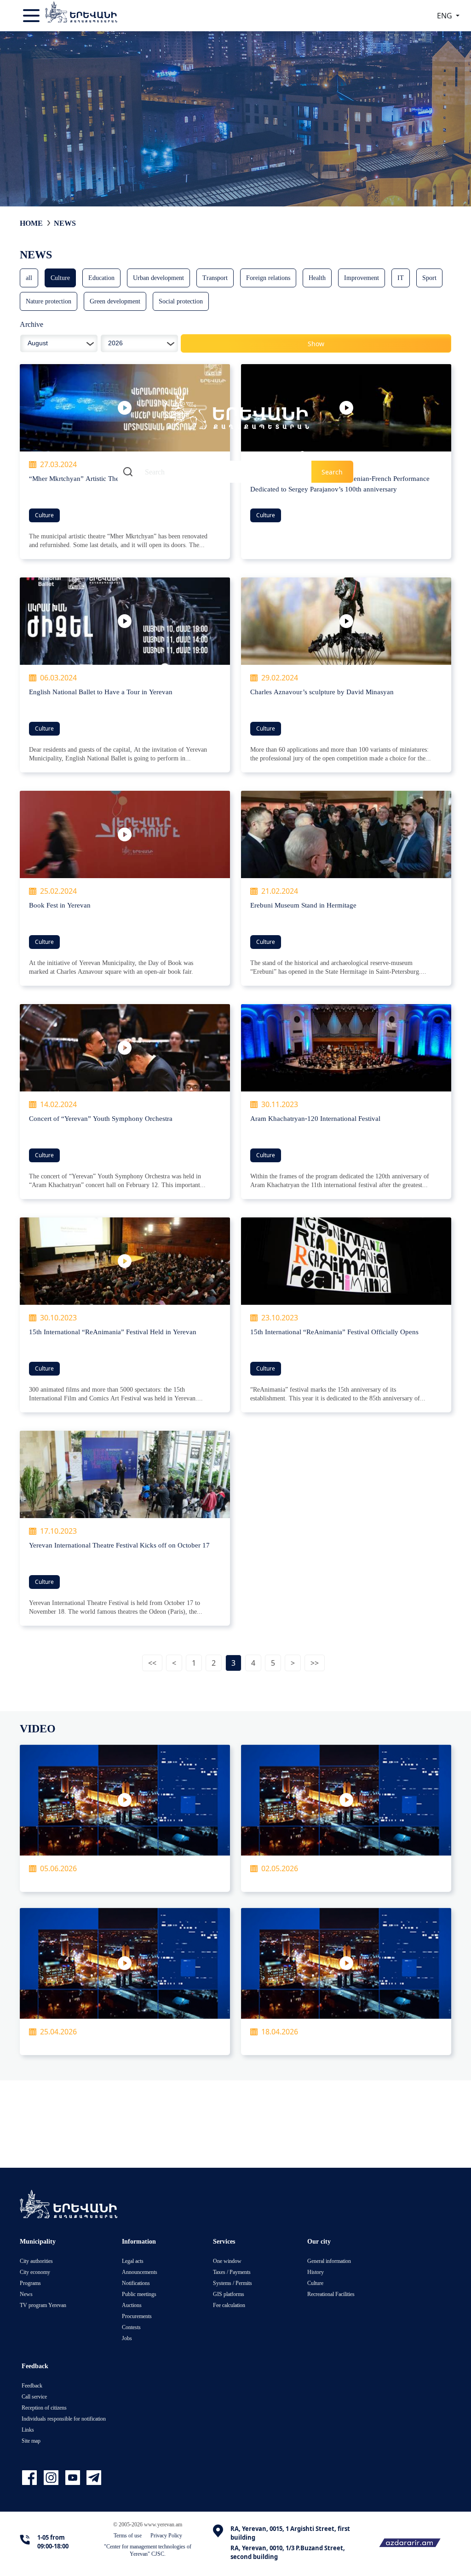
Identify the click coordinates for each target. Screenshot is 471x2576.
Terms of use (128, 2535)
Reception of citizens (44, 2408)
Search (332, 472)
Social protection (181, 301)
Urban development (158, 277)
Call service (34, 2396)
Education (101, 277)
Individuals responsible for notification (64, 2419)
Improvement (362, 277)
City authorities (36, 2261)
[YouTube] (74, 2478)
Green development (115, 301)
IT (401, 277)
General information (329, 2261)
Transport (215, 277)
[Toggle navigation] (32, 16)
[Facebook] (31, 2478)
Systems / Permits (233, 2283)
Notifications (136, 2283)
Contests (131, 2327)
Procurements (137, 2316)
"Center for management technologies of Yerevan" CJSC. (148, 2550)
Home (31, 223)
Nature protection (49, 301)
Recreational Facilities (331, 2294)
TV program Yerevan (43, 2305)
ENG (445, 16)
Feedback (32, 2385)
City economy (35, 2272)
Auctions (132, 2305)
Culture (60, 277)
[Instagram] (52, 2478)
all (29, 277)
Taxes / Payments (232, 2272)
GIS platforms (229, 2294)
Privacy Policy (166, 2535)
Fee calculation (229, 2305)
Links (28, 2430)
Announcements (140, 2272)
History (316, 2272)
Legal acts (133, 2261)
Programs (30, 2283)
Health (317, 277)
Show (316, 344)
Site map (31, 2441)
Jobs (127, 2338)
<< (152, 1663)
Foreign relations (268, 277)
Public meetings (139, 2294)
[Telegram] (93, 2478)
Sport (429, 277)
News (65, 223)
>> (315, 1663)
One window (227, 2261)
